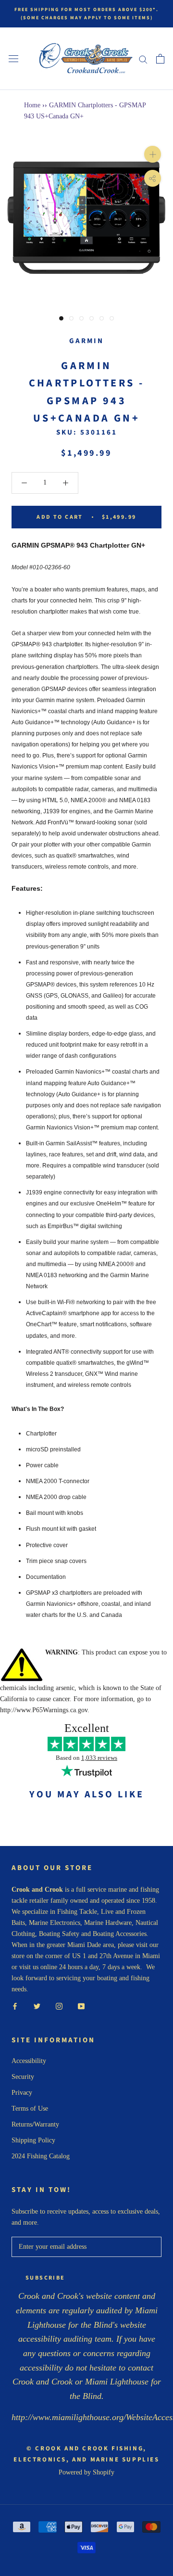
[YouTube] (81, 2006)
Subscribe (45, 2278)
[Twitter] (37, 2006)
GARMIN (86, 341)
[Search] (143, 59)
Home (32, 105)
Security (23, 2077)
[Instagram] (59, 2006)
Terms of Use (30, 2108)
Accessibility (29, 2061)
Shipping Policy (33, 2140)
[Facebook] (15, 2006)
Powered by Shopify (86, 2472)
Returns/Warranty (35, 2124)
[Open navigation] (13, 59)
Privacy (22, 2093)
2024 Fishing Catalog (41, 2156)
